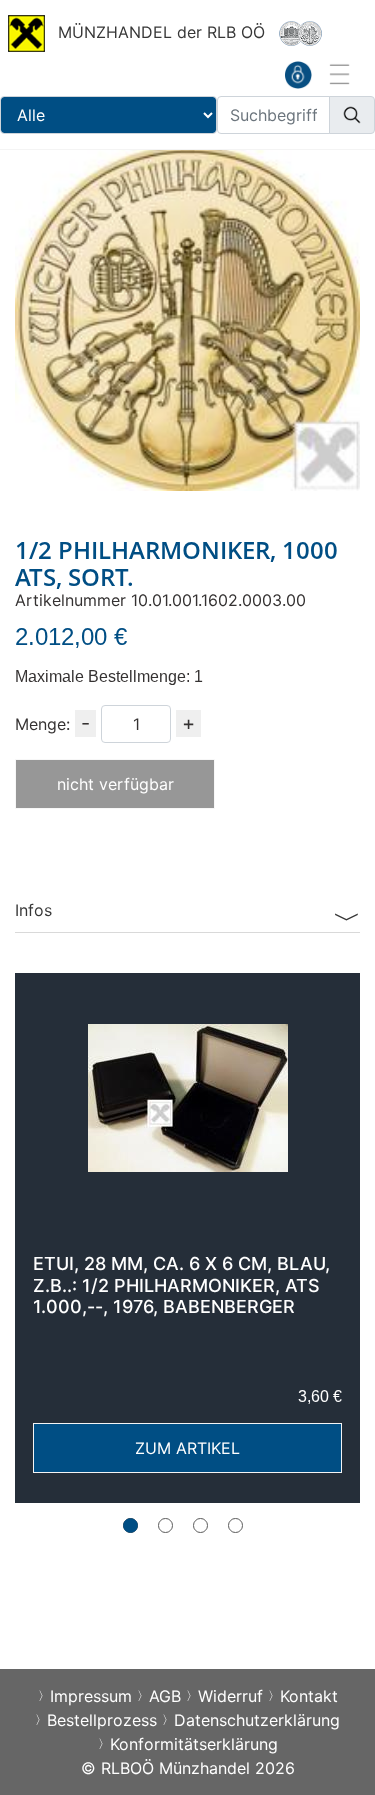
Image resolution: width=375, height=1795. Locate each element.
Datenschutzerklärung (257, 1720)
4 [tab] (235, 1525)
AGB (165, 1696)
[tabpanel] (187, 1238)
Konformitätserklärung (194, 1744)
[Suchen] (352, 115)
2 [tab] (165, 1525)
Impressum (91, 1696)
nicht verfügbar (115, 784)
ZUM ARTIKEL (187, 1448)
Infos (33, 910)
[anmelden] (298, 74)
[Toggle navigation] (338, 74)
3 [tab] (200, 1525)
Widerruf (230, 1696)
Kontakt (309, 1696)
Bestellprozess (102, 1720)
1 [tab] (130, 1525)
